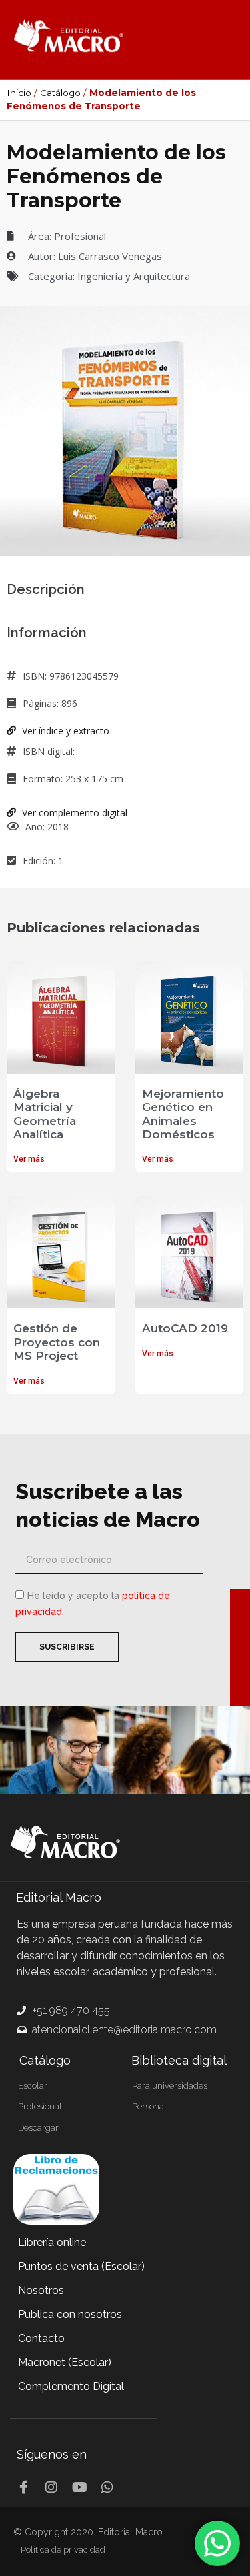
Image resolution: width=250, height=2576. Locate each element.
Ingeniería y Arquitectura (134, 276)
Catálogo (60, 93)
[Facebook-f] (23, 2487)
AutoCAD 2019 (185, 1328)
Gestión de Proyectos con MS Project (57, 1342)
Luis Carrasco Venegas (110, 256)
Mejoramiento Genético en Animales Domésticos (183, 1114)
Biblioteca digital (179, 2060)
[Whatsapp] (107, 2487)
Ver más (29, 1159)
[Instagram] (51, 2487)
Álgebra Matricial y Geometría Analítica (45, 1114)
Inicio (19, 93)
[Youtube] (79, 2487)
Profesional (80, 236)
